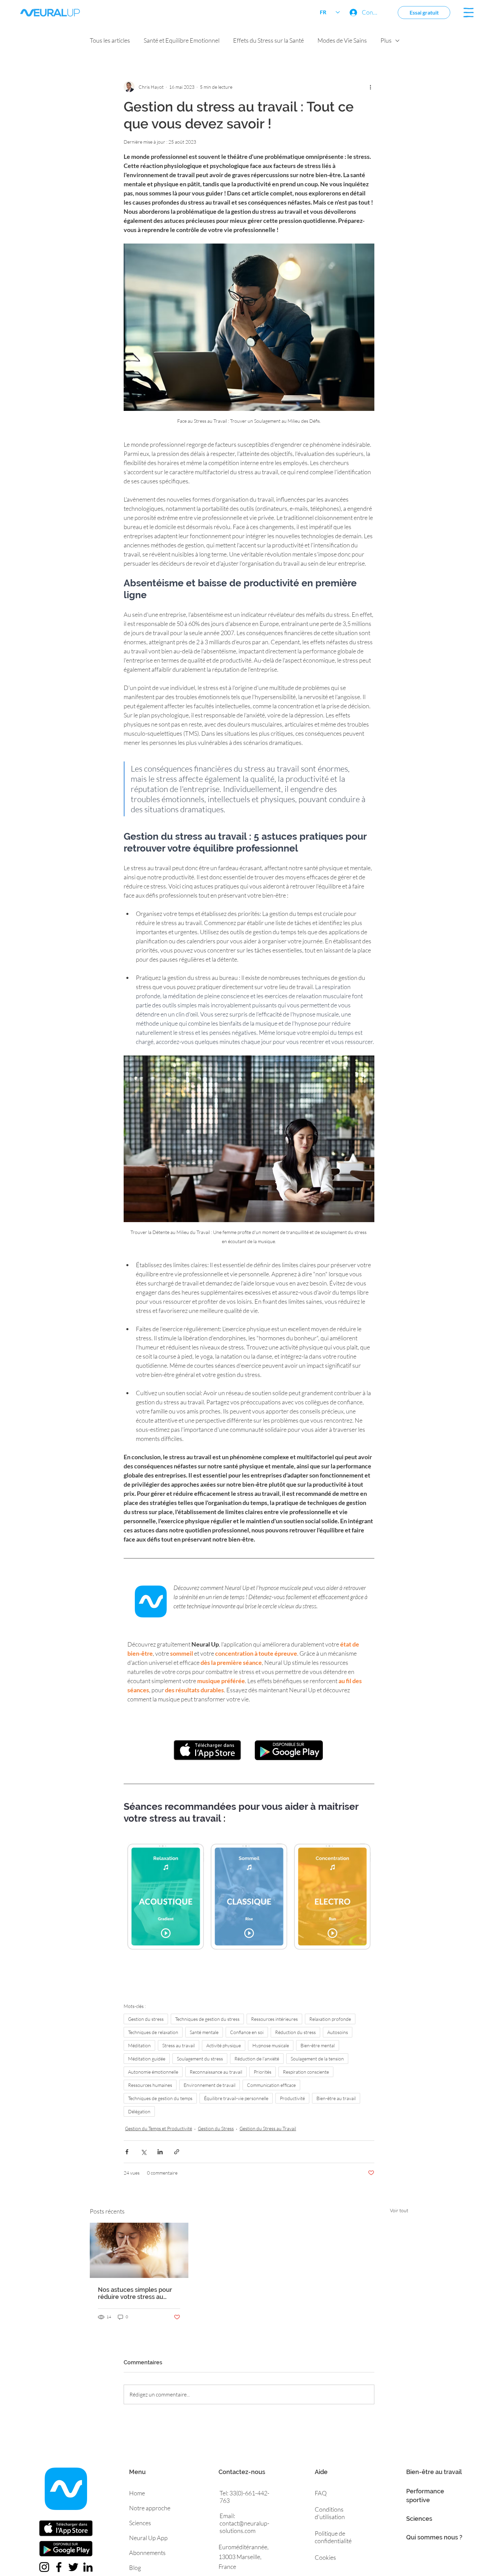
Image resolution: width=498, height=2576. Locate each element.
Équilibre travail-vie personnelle (236, 2098)
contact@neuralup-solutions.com (244, 2527)
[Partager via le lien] (177, 2152)
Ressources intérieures (274, 2019)
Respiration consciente (306, 2072)
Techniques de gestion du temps (160, 2098)
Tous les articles (110, 40)
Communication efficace (271, 2085)
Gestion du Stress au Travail (268, 2128)
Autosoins (338, 2032)
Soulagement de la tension (317, 2059)
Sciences (419, 2519)
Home (137, 2493)
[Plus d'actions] (370, 87)
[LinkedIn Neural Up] (88, 2567)
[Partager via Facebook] (127, 2152)
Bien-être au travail (336, 2098)
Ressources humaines (150, 2085)
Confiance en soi (247, 2032)
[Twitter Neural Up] (73, 2567)
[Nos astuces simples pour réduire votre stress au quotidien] (139, 2250)
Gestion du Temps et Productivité (159, 2128)
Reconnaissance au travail (216, 2072)
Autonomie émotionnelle (153, 2072)
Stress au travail (179, 2045)
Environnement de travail (210, 2085)
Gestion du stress (146, 2019)
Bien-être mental (318, 2045)
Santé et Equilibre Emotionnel (182, 40)
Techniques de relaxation (153, 2032)
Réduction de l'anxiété (257, 2059)
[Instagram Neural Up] (44, 2567)
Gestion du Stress (216, 2128)
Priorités (263, 2072)
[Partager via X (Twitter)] (143, 2152)
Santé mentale (204, 2032)
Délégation (139, 2111)
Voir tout (399, 2210)
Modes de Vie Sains (342, 40)
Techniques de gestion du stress (207, 2019)
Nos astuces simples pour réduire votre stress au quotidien (135, 2293)
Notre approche (150, 2508)
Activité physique (224, 2045)
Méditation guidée (147, 2059)
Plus (386, 40)
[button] (469, 13)
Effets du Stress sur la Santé (268, 40)
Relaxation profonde (330, 2019)
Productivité (292, 2098)
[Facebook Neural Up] (59, 2567)
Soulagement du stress (200, 2059)
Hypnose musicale (271, 2045)
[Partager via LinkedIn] (160, 2152)
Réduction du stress (295, 2032)
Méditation (139, 2045)
